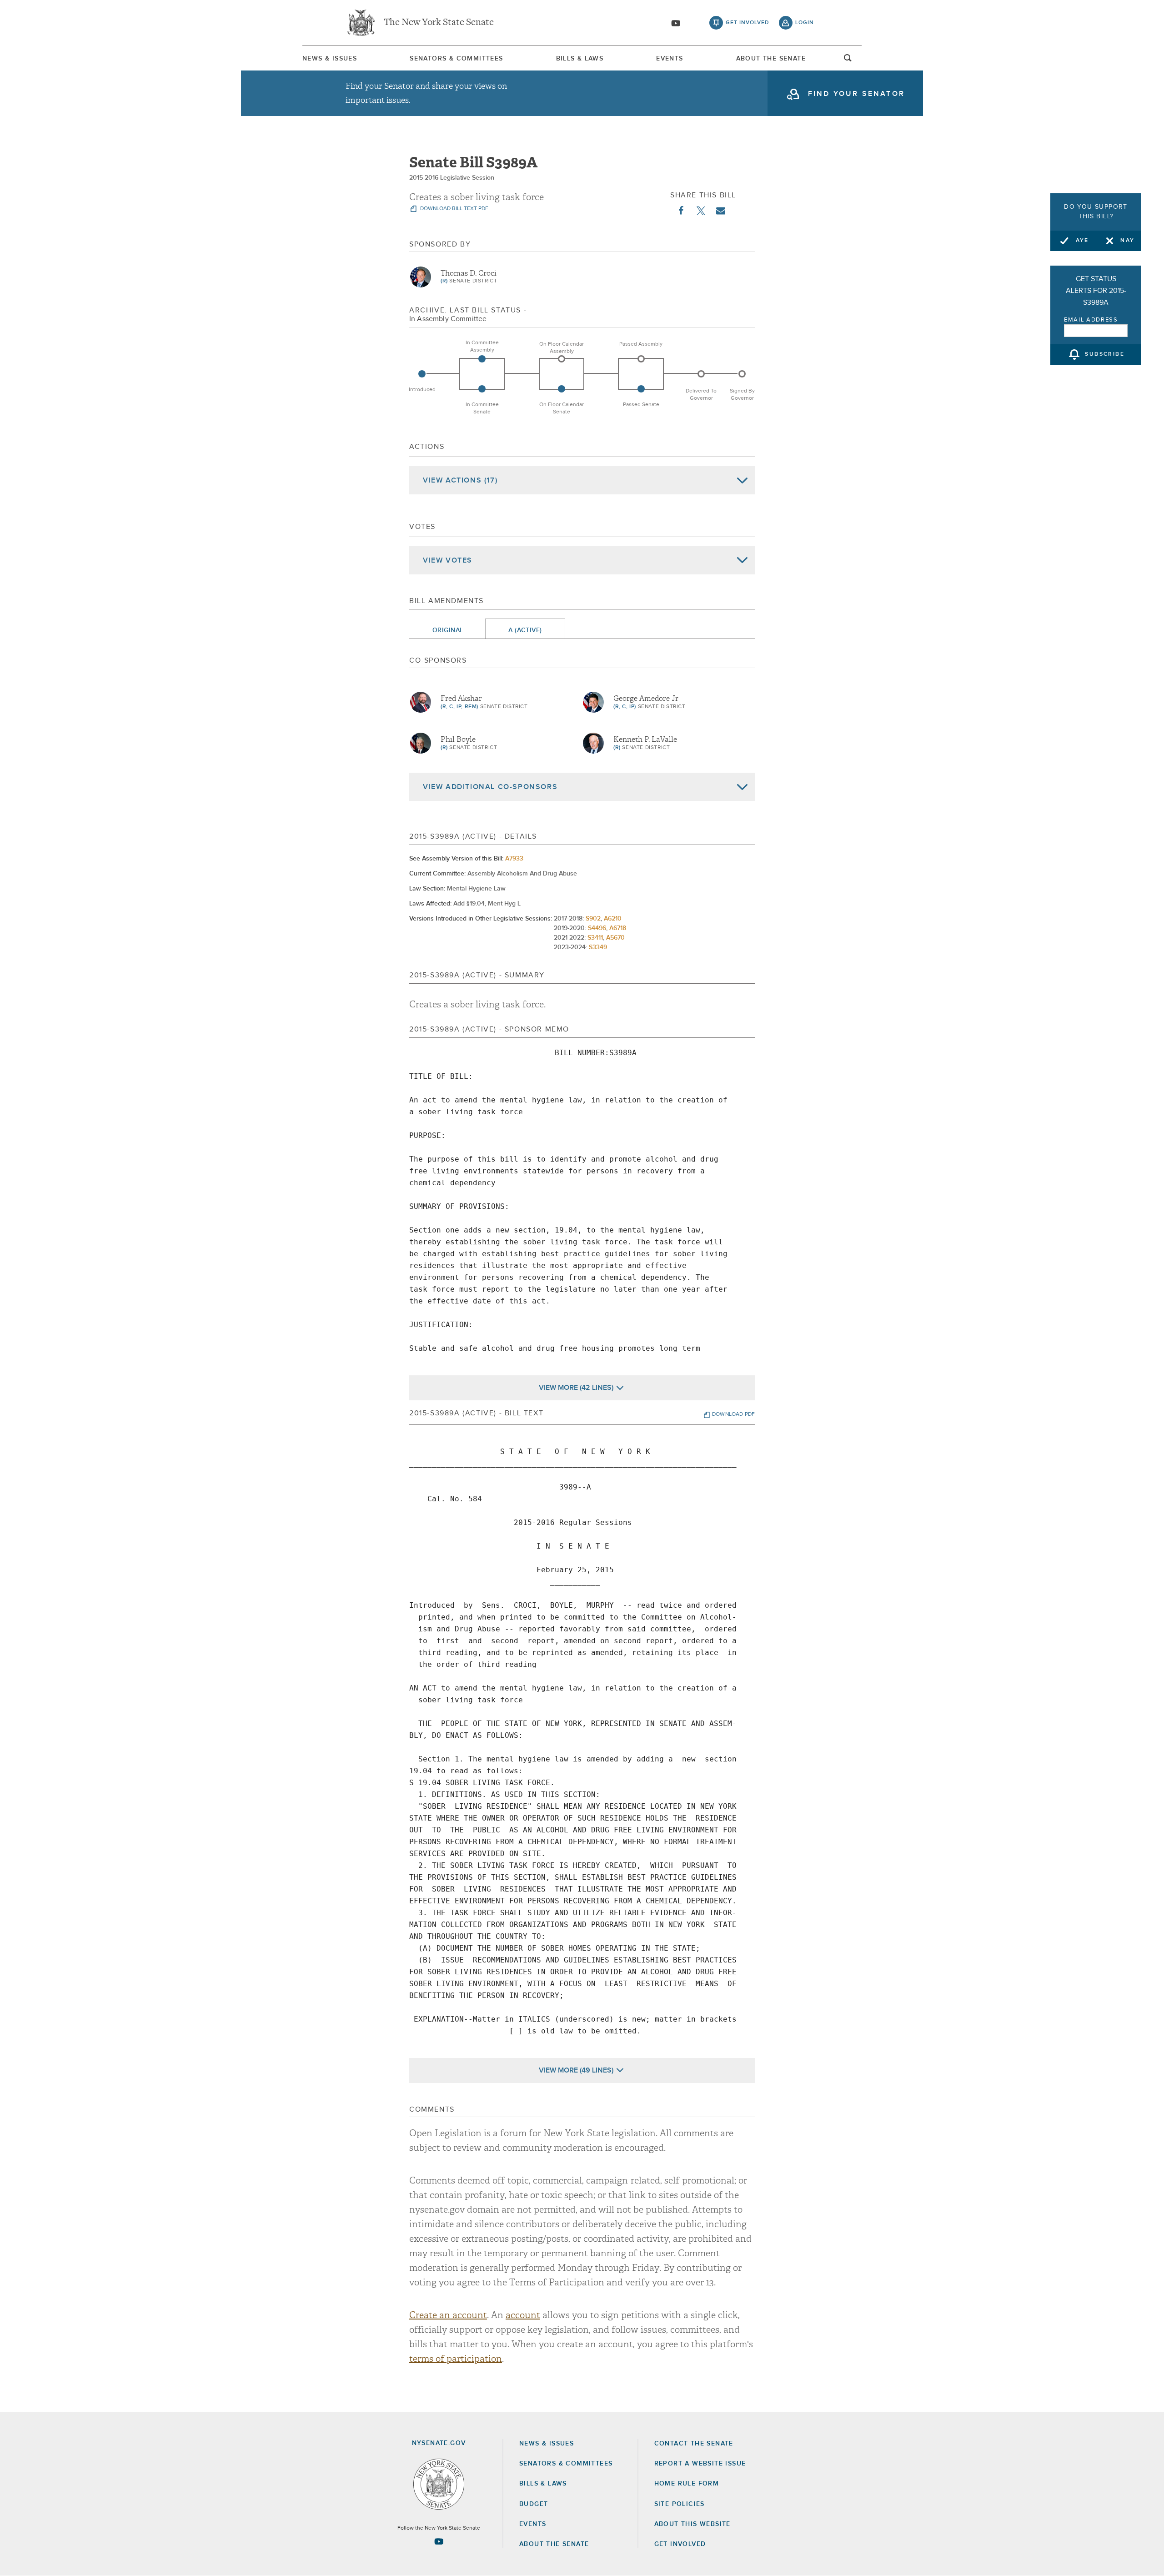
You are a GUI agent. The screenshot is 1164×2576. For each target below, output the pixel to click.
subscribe (1105, 355)
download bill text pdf (454, 209)
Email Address (1091, 320)
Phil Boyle (458, 740)
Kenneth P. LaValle (645, 740)
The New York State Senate (439, 23)
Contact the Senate (694, 2444)
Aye (1082, 241)
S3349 (598, 947)
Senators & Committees (456, 59)
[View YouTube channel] (676, 23)
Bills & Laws (580, 59)
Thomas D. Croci (469, 273)
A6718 (618, 928)
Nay (1127, 241)
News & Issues (330, 59)
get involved (748, 23)
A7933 (514, 859)
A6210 (613, 919)
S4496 (597, 928)
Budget (534, 2504)
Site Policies (680, 2504)
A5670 (615, 938)
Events (670, 59)
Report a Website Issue (700, 2464)
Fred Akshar (461, 699)
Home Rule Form (687, 2484)
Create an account (448, 2315)
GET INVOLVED (680, 2544)
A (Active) (525, 630)
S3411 (595, 938)
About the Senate (554, 2544)
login (805, 23)
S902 (593, 919)
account (523, 2315)
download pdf (733, 1414)
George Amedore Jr (646, 699)
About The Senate (771, 59)
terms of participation (456, 2359)
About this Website (692, 2524)
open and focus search (848, 60)
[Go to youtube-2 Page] (439, 2541)
